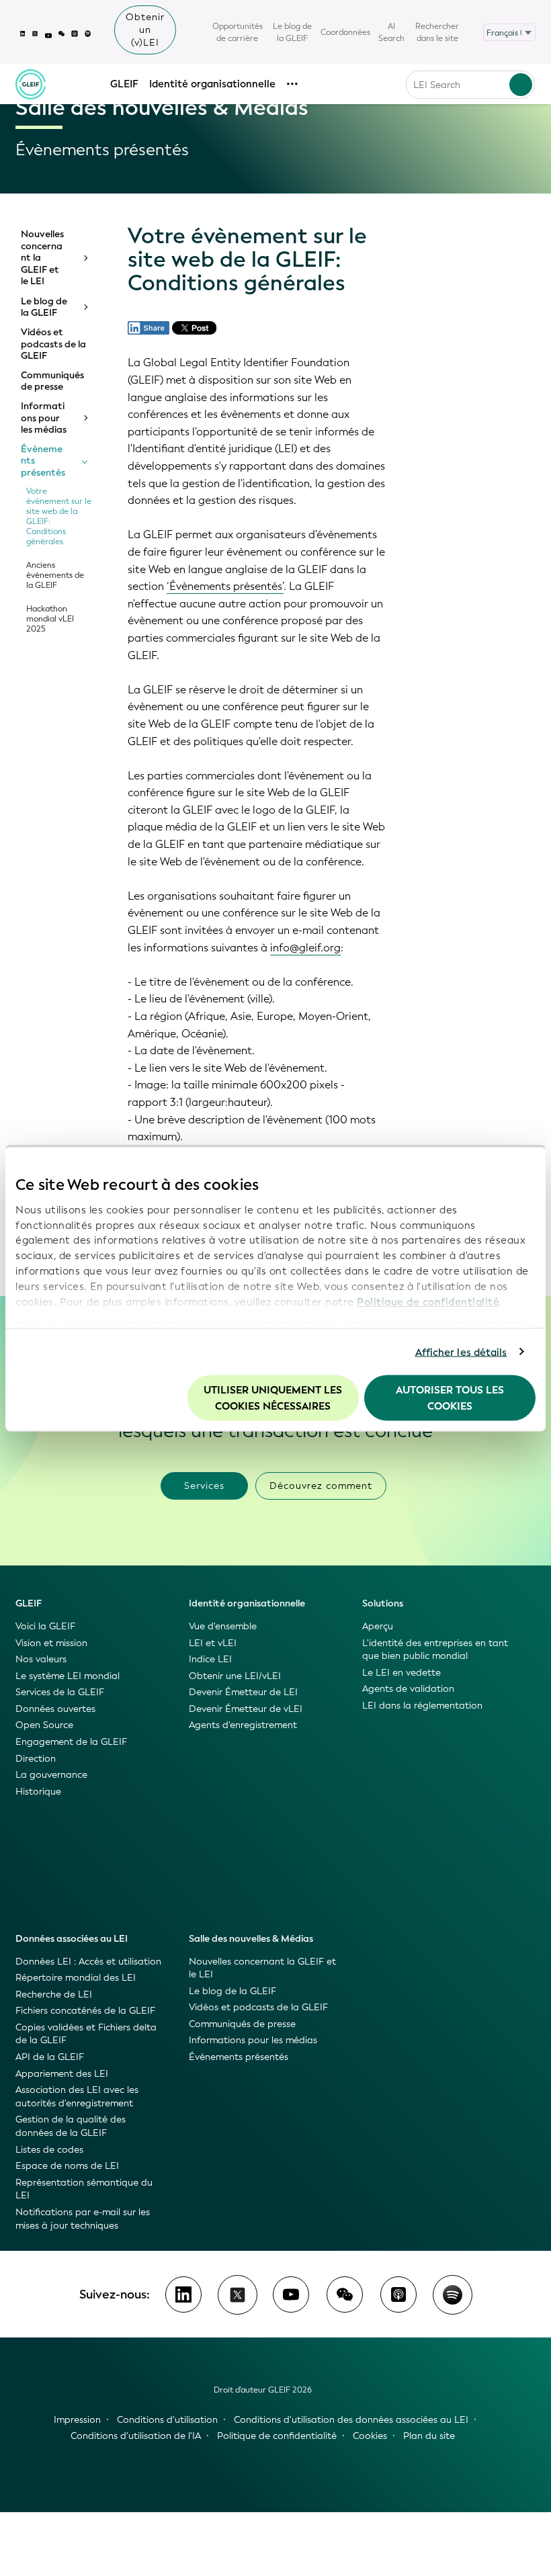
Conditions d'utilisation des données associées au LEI (351, 2420)
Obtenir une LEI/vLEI (235, 1676)
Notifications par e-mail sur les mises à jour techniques (83, 2219)
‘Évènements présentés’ (225, 586)
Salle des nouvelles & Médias (251, 1939)
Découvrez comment (321, 1486)
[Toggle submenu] (85, 258)
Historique (38, 1792)
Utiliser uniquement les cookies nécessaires (273, 1398)
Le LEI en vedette (401, 1673)
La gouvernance (51, 1775)
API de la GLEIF (50, 2057)
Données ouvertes (55, 1709)
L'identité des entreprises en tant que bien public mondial (435, 1650)
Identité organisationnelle (212, 84)
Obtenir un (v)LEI (145, 30)
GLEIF (124, 84)
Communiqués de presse (52, 381)
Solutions (383, 1603)
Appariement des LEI (62, 2074)
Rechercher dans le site (437, 32)
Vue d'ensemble (223, 1626)
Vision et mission (51, 1643)
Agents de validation (408, 1689)
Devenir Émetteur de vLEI (246, 1709)
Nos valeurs (41, 1659)
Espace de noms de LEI (67, 2166)
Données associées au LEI (72, 1939)
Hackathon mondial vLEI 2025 (50, 619)
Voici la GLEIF (45, 1626)
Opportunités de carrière (238, 32)
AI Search (391, 32)
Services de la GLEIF (60, 1692)
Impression (77, 2420)
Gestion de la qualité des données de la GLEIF (71, 2126)
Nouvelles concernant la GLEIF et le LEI (42, 258)
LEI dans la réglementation (422, 1706)
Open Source (44, 1725)
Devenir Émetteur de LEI (243, 1692)
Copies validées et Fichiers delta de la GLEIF (86, 2034)
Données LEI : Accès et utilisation (88, 1962)
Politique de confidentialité (428, 1301)
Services (204, 1486)
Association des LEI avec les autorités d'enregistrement (77, 2097)
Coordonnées (345, 32)
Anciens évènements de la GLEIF (55, 575)
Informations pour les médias (44, 418)
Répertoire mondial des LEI (76, 1978)
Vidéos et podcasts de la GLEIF (53, 344)
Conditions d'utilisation (167, 2420)
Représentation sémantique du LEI (84, 2189)
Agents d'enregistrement (243, 1725)
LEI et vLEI (213, 1643)
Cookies (370, 2436)
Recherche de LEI (54, 1994)
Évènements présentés (43, 461)
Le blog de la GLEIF (292, 32)
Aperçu (378, 1626)
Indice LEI (210, 1659)
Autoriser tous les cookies (450, 1398)
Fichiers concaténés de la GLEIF (85, 2011)
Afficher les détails (461, 1352)
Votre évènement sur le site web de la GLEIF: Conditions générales (59, 517)
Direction (36, 1759)
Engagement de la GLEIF (71, 1742)
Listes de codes (49, 2150)
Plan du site (429, 2436)
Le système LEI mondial (68, 1676)
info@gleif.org (305, 948)
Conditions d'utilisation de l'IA (136, 2436)
